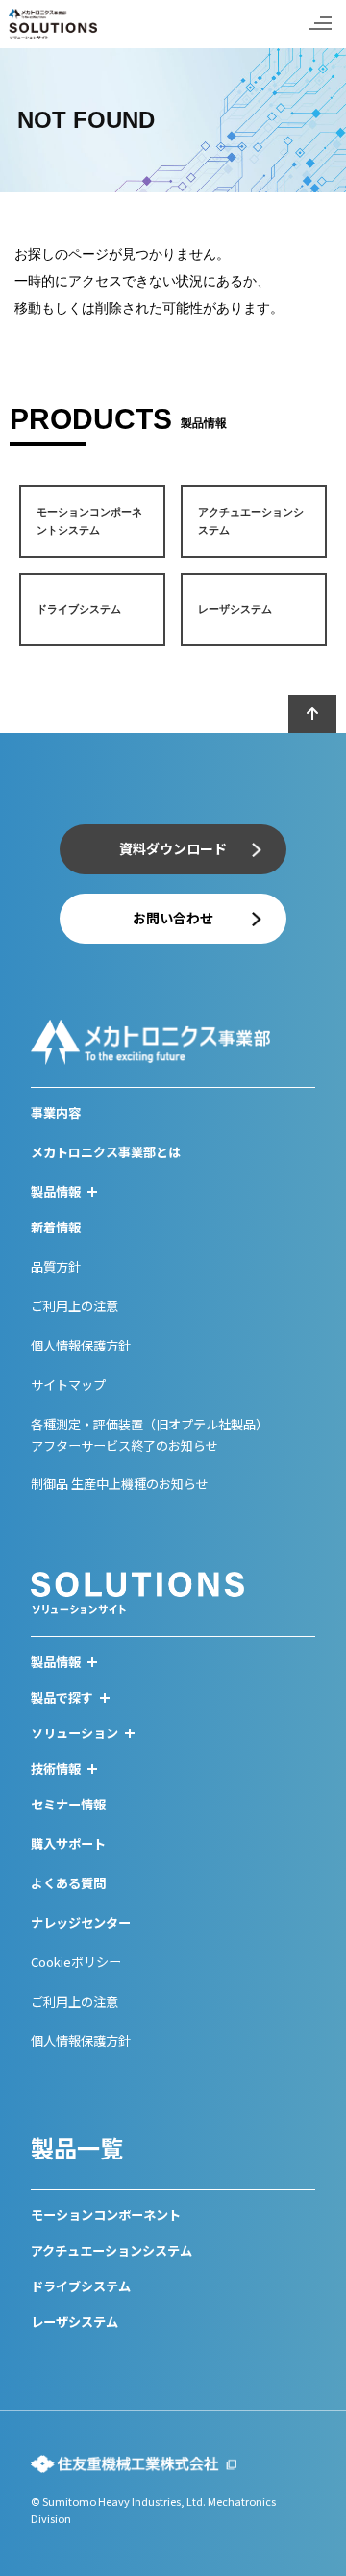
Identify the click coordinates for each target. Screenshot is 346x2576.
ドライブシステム (81, 2286)
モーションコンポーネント (106, 2215)
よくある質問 (68, 1883)
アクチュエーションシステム (111, 2250)
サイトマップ (68, 1385)
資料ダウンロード (173, 848)
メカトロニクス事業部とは (106, 1152)
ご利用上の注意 (74, 1306)
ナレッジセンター (81, 1922)
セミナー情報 (68, 1804)
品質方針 (56, 1266)
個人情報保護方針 (81, 1345)
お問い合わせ (173, 918)
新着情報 (56, 1227)
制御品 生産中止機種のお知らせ (120, 1484)
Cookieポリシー (76, 1962)
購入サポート (68, 1844)
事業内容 (56, 1112)
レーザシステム (74, 2322)
